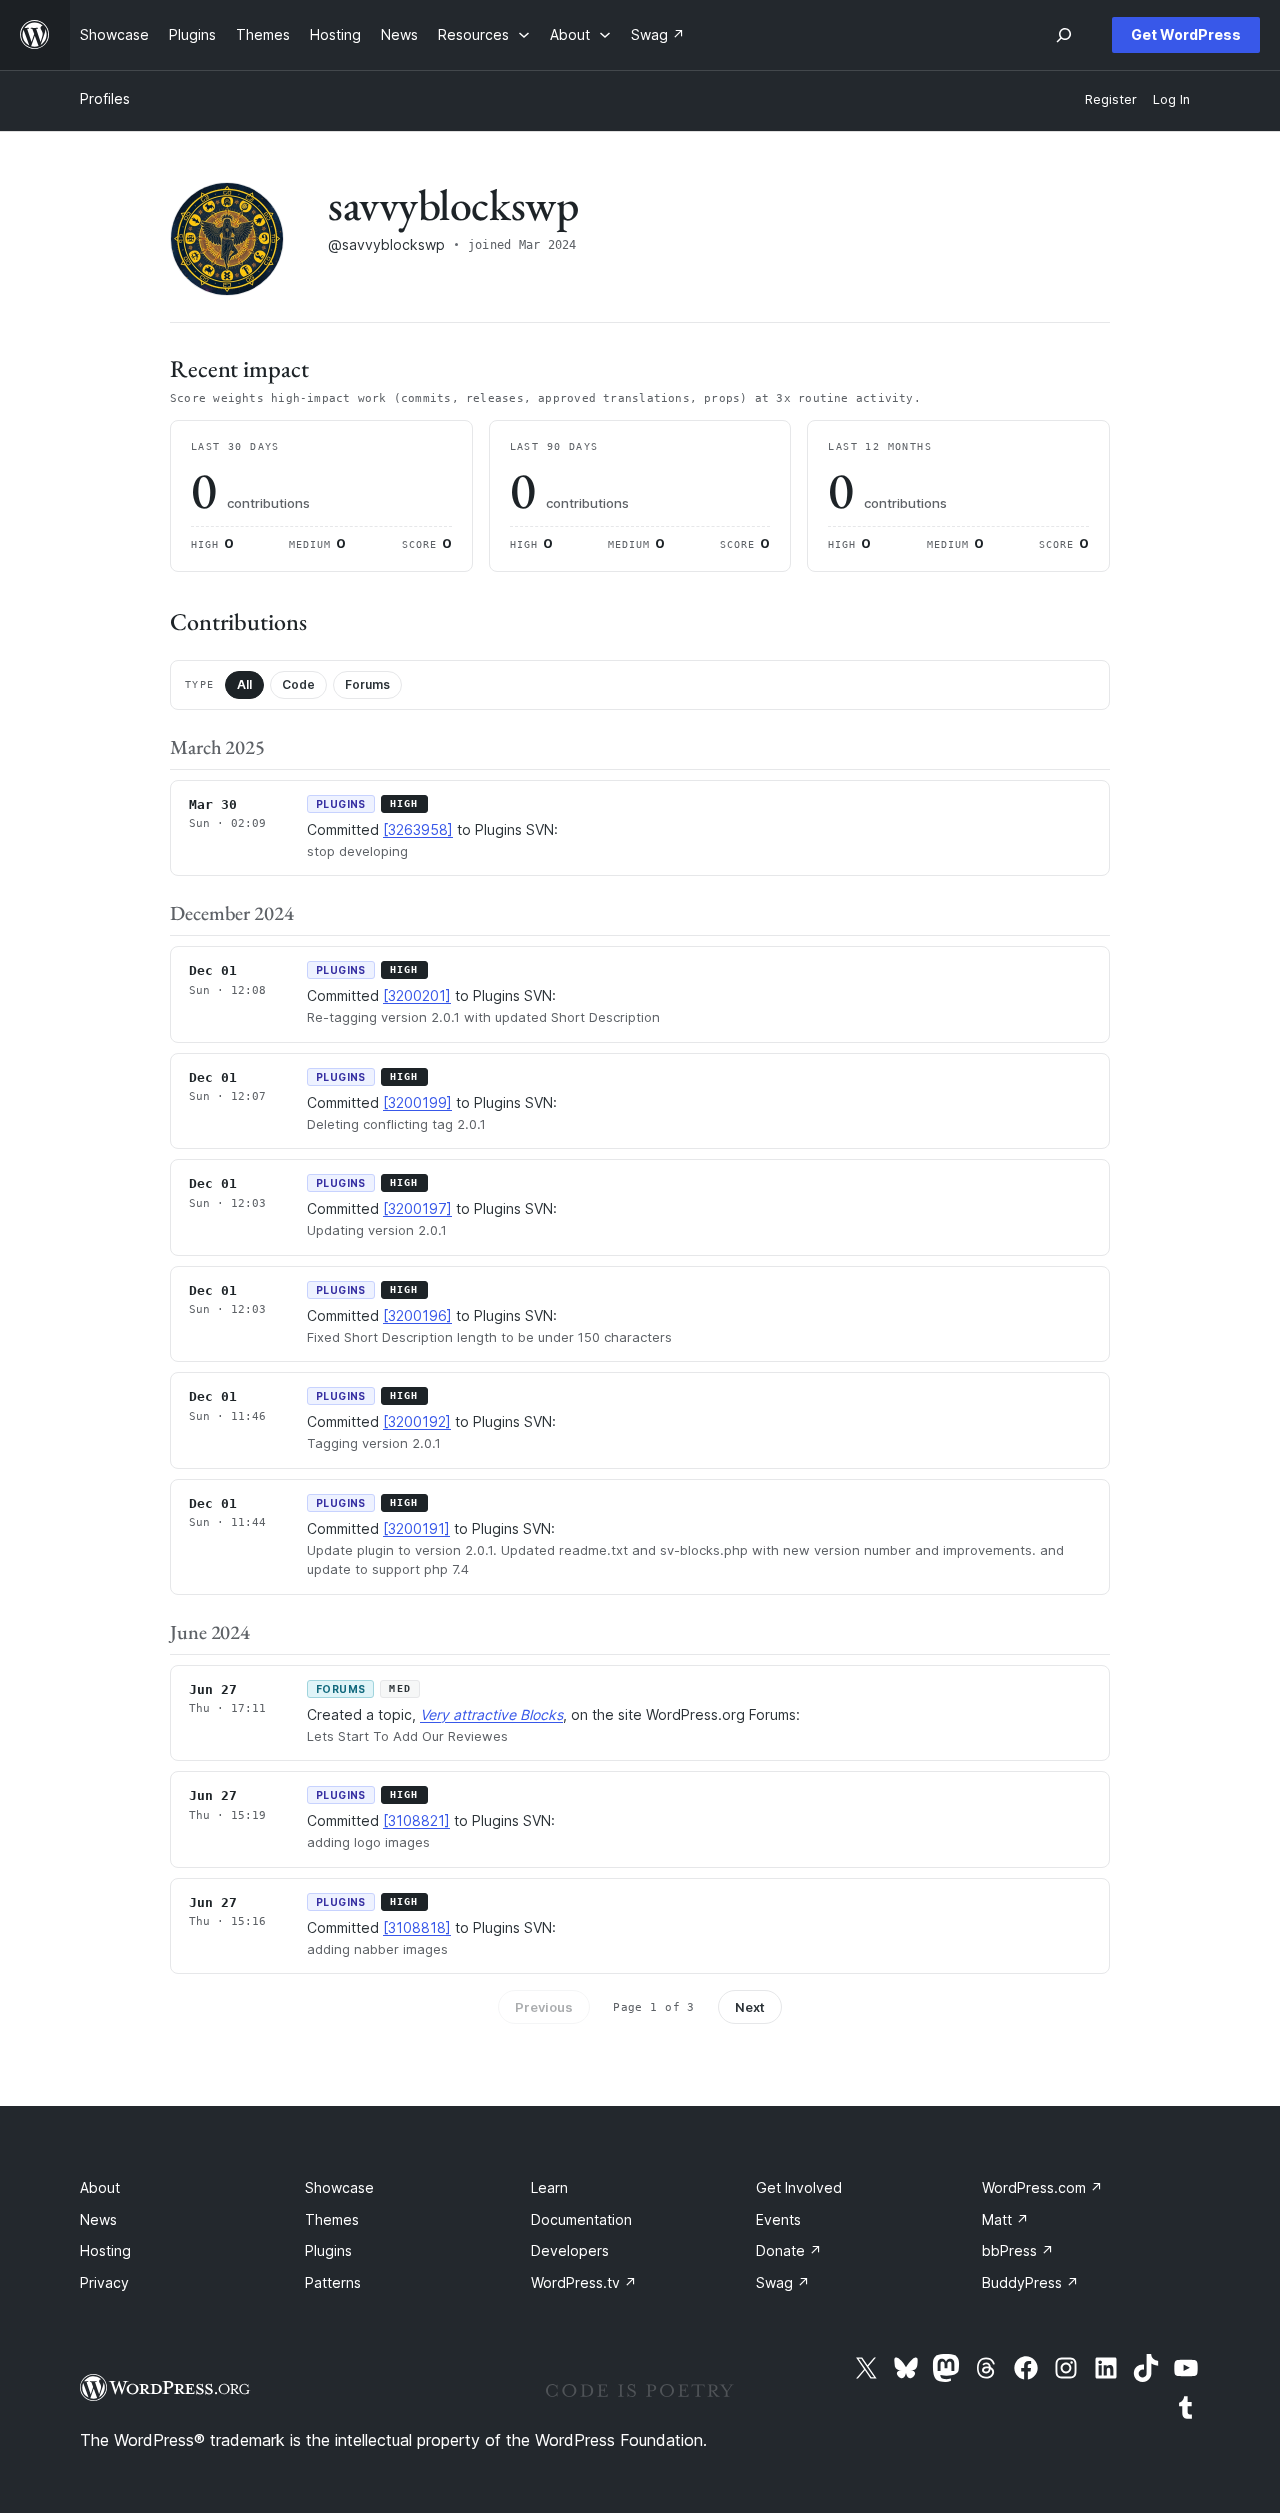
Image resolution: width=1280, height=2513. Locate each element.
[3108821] (416, 1820)
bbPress (1018, 2250)
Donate (789, 2250)
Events (778, 2219)
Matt (1005, 2219)
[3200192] (417, 1421)
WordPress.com (1042, 2187)
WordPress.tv (584, 2282)
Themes (332, 2219)
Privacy (104, 2282)
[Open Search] (1064, 35)
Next (750, 2007)
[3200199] (417, 1102)
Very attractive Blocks (491, 1714)
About (100, 2187)
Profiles (105, 98)
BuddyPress (1030, 2282)
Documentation (581, 2219)
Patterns (333, 2282)
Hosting (105, 2250)
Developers (570, 2250)
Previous (544, 2007)
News (98, 2219)
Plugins (328, 2250)
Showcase (339, 2187)
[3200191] (416, 1528)
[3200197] (417, 1208)
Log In (1171, 99)
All (244, 684)
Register (1111, 99)
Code (298, 684)
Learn (549, 2187)
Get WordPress (1186, 34)
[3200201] (417, 995)
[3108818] (417, 1927)
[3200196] (417, 1315)
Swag (783, 2282)
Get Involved (799, 2187)
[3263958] (418, 829)
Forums (367, 684)
